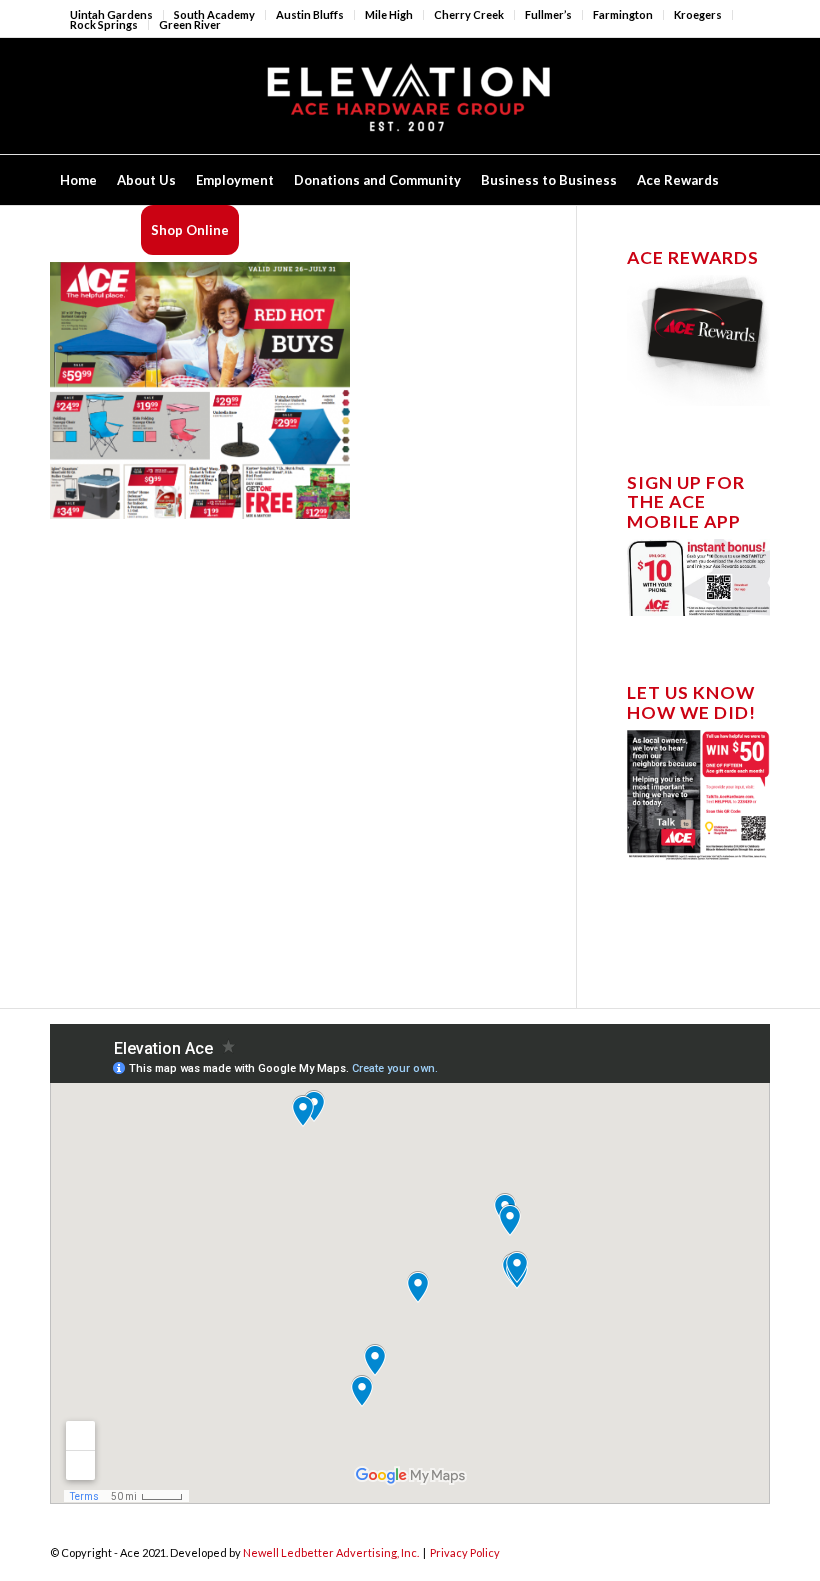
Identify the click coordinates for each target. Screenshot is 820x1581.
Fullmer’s (548, 14)
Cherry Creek (469, 14)
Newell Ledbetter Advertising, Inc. (331, 1552)
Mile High (389, 14)
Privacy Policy (465, 1552)
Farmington (623, 14)
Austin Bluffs (310, 14)
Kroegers (698, 14)
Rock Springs (104, 24)
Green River (190, 24)
